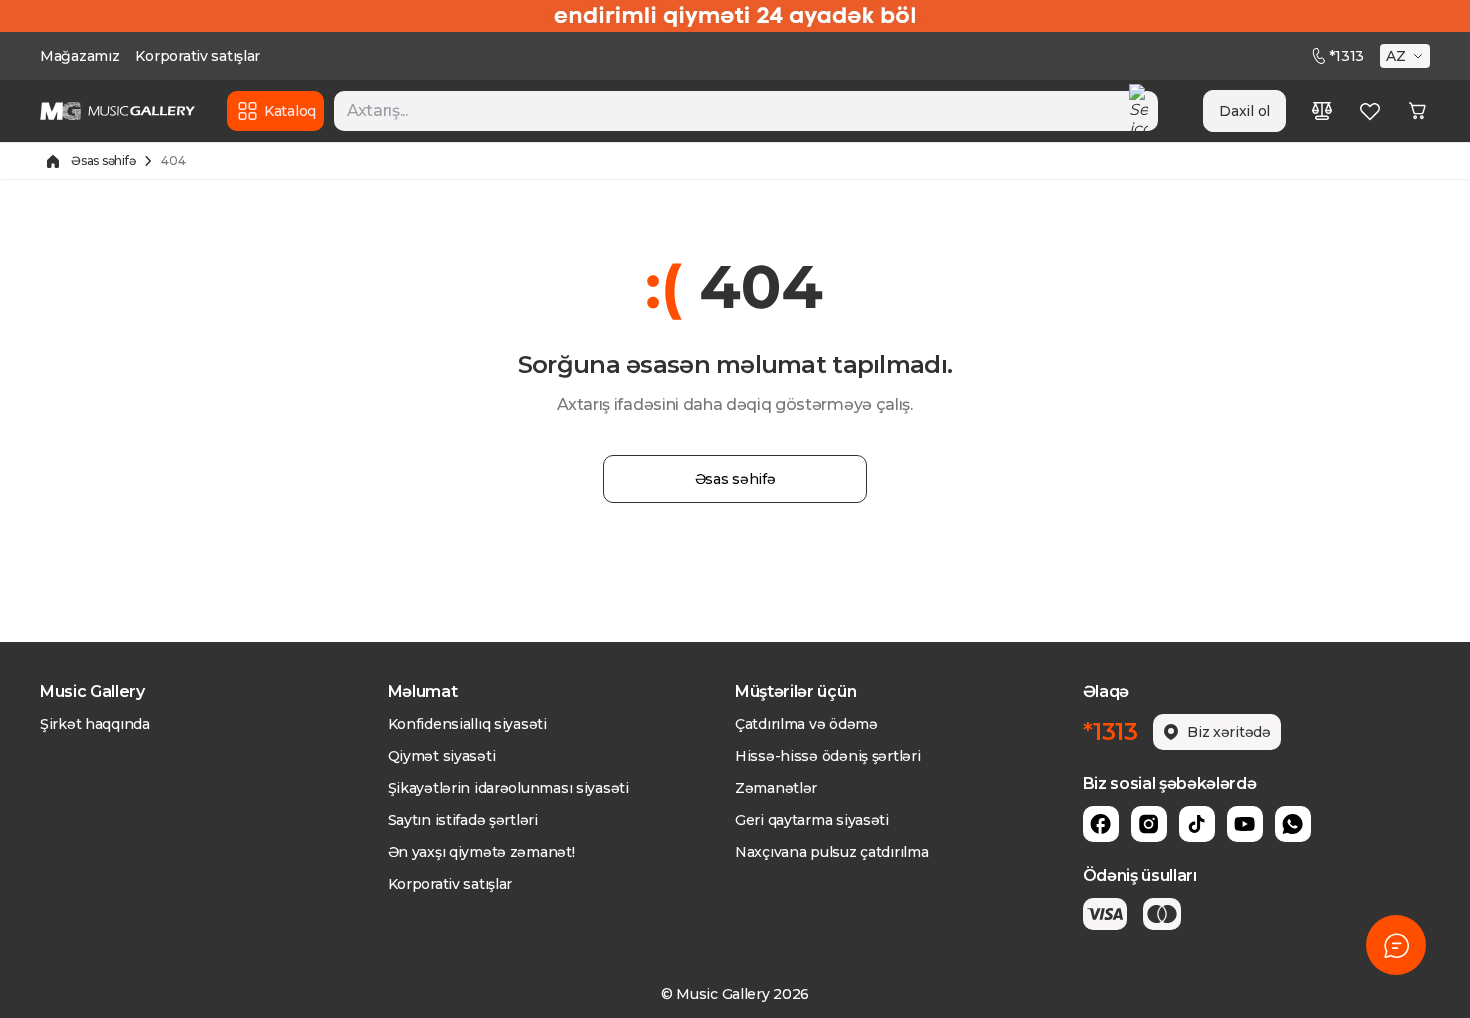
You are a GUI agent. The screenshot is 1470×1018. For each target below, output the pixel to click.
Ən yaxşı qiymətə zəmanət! (481, 852)
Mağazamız (79, 56)
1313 (1346, 56)
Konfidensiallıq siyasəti (467, 724)
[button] (1407, 56)
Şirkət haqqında (95, 724)
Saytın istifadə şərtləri (463, 820)
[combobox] (746, 111)
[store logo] (117, 111)
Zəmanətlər (776, 788)
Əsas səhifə (103, 160)
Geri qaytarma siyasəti (812, 820)
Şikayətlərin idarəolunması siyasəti (508, 788)
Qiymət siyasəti (442, 756)
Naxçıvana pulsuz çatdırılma (831, 852)
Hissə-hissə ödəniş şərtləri (827, 756)
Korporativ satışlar (197, 56)
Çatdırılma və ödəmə (806, 724)
